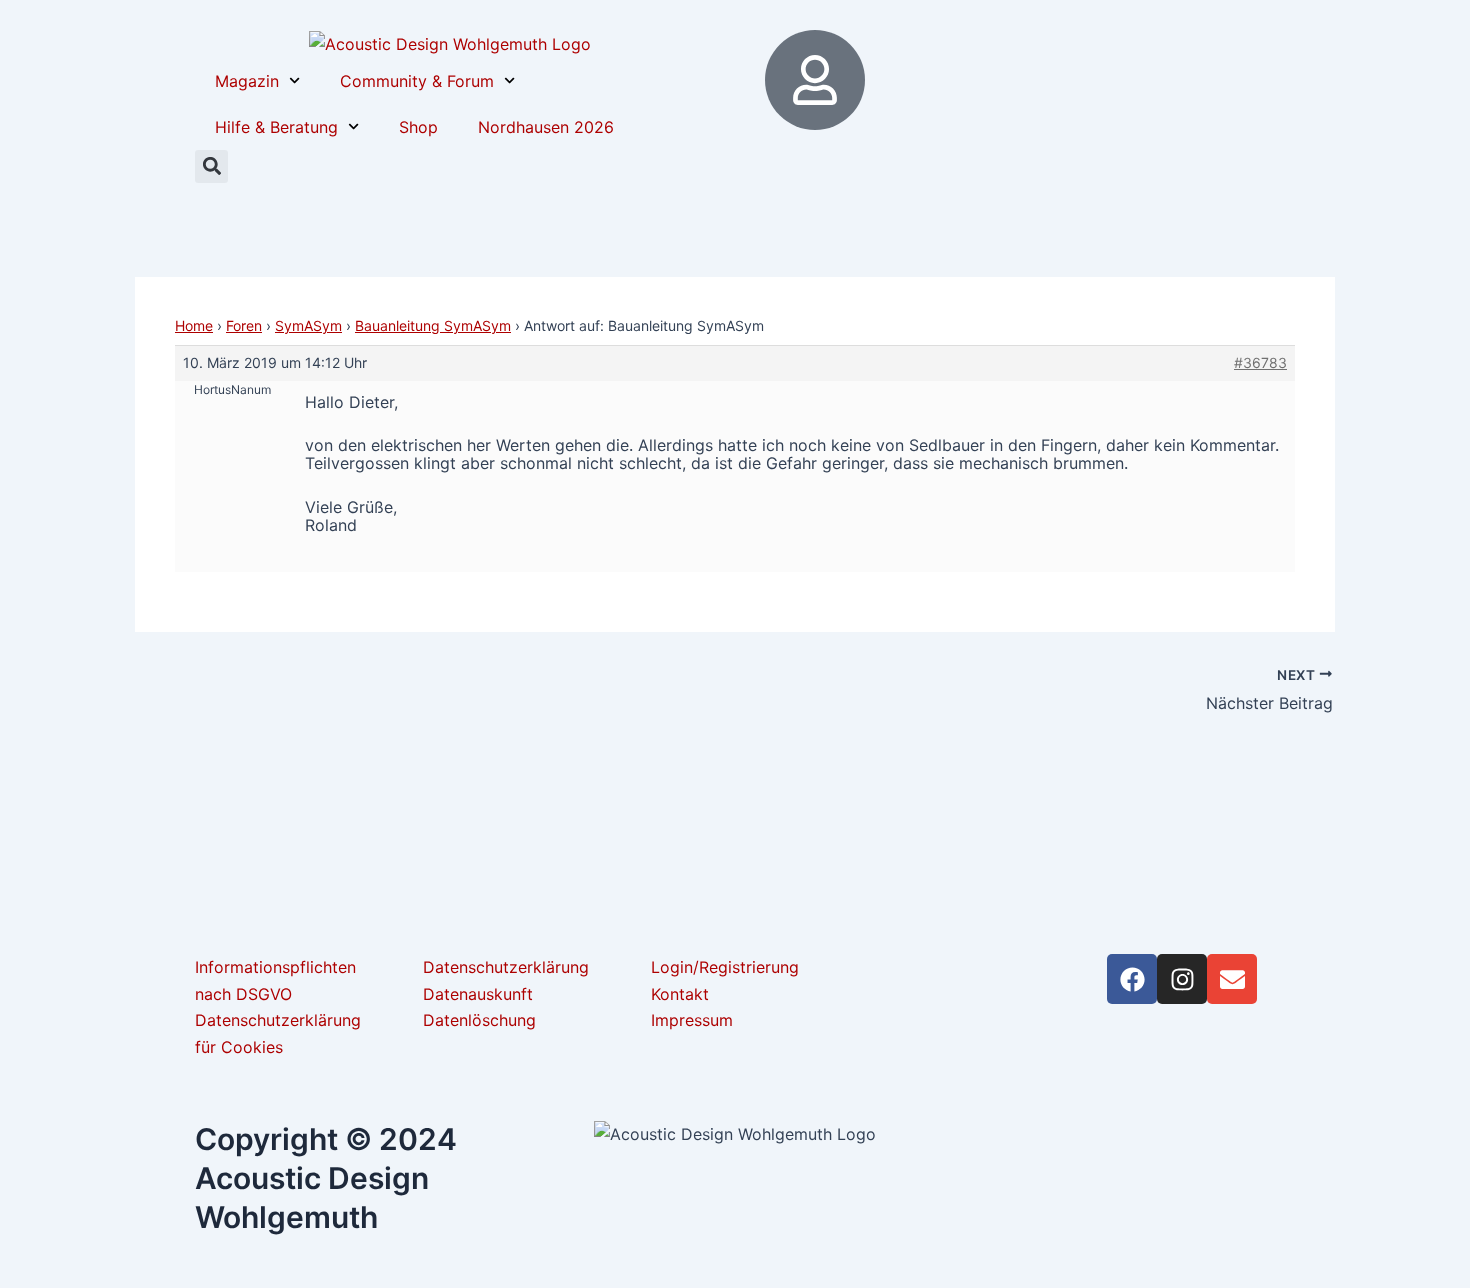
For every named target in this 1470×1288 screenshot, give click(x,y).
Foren (244, 325)
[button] (211, 166)
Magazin (247, 81)
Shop (418, 127)
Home (194, 325)
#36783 (1260, 362)
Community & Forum (417, 81)
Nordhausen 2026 (546, 127)
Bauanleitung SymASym (433, 325)
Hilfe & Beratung (276, 127)
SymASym (308, 325)
